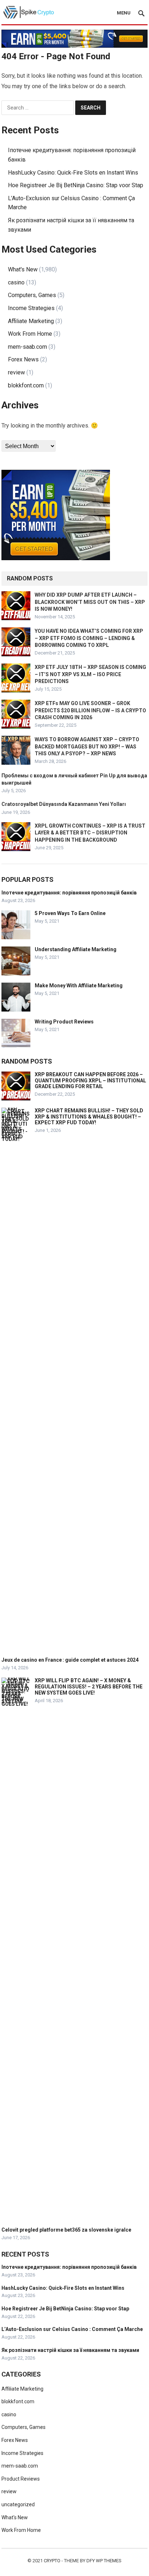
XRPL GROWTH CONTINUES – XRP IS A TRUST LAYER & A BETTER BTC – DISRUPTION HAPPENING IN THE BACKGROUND (90, 833)
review (16, 372)
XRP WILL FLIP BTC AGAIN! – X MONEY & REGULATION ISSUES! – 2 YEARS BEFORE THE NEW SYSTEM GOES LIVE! (89, 1687)
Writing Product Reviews (64, 1022)
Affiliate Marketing (31, 321)
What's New (23, 269)
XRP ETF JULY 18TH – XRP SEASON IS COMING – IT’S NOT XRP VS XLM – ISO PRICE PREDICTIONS (90, 674)
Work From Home (30, 334)
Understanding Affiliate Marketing (76, 949)
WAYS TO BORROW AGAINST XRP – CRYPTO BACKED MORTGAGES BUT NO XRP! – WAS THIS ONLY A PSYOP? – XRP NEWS (87, 746)
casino (16, 282)
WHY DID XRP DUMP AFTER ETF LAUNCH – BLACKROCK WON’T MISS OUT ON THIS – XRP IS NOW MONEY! (90, 602)
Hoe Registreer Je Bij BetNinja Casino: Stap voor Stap (76, 185)
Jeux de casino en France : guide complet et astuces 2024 (70, 1660)
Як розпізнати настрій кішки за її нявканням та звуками (70, 2350)
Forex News (23, 359)
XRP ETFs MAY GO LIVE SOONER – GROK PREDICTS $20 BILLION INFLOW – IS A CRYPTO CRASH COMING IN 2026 (90, 710)
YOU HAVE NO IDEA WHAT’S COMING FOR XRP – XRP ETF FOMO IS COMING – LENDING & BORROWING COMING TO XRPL (89, 638)
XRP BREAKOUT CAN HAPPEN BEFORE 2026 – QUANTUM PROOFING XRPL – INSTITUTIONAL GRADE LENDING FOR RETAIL (90, 1081)
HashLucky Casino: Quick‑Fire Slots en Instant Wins (73, 173)
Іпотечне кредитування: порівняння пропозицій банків (69, 893)
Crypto (52, 2561)
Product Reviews (21, 2479)
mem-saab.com (27, 347)
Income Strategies (31, 308)
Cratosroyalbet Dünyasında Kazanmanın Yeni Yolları (64, 804)
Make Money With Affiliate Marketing (79, 986)
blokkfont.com (26, 385)
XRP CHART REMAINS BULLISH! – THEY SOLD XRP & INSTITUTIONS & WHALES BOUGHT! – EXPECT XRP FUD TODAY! (89, 1117)
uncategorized (18, 2504)
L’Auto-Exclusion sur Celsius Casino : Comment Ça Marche (72, 2329)
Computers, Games (32, 295)
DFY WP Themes (104, 2561)
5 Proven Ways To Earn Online (70, 913)
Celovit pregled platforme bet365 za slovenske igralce (66, 2230)
